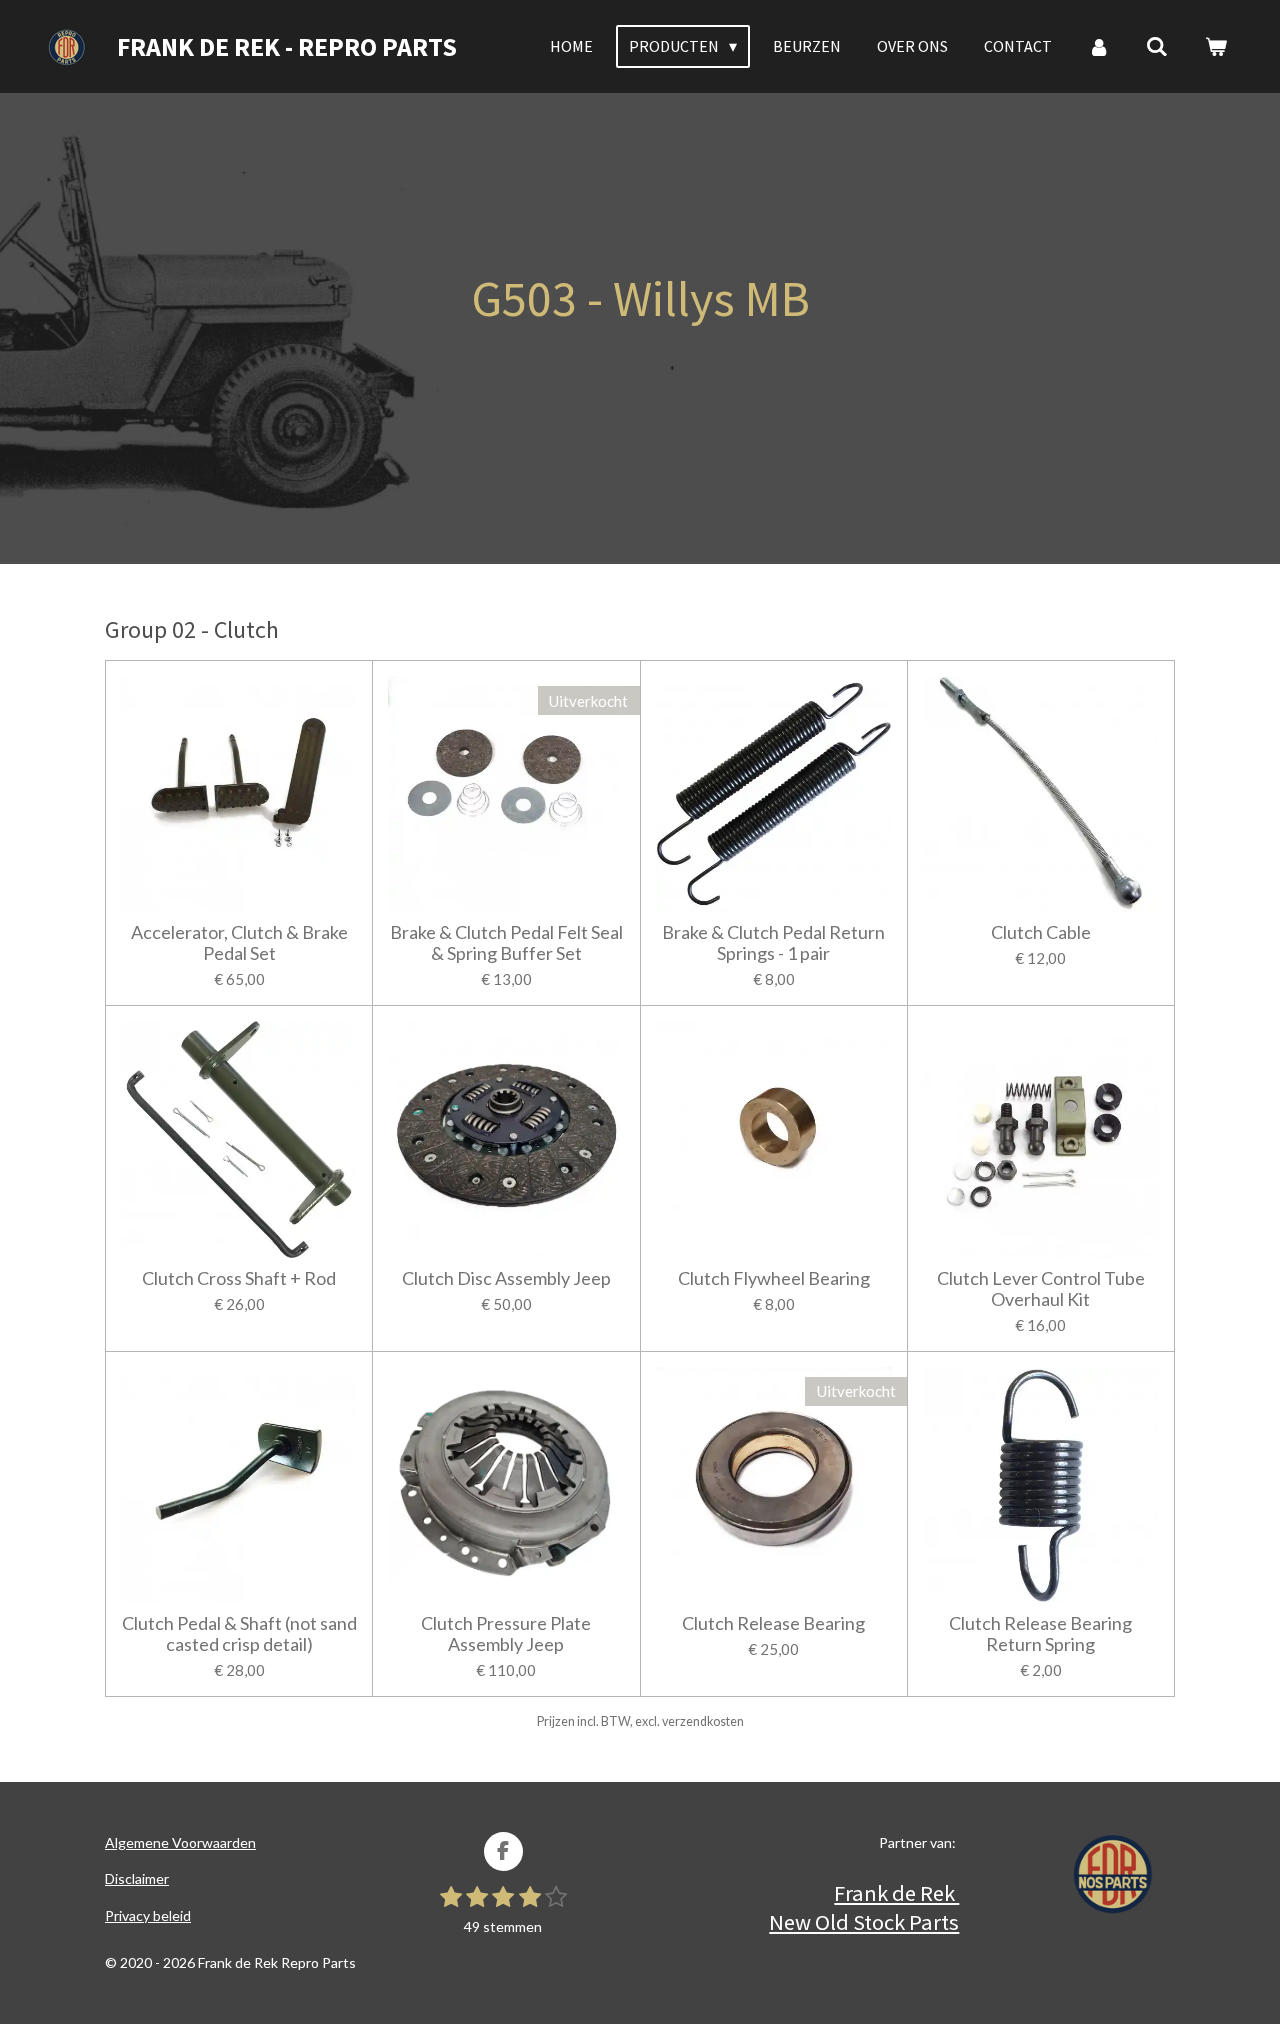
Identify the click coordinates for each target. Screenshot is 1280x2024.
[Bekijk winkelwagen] (1216, 46)
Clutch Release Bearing (773, 1623)
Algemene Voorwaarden (180, 1842)
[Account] (1099, 46)
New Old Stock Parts (864, 1922)
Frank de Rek (896, 1893)
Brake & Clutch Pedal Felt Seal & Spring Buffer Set (506, 943)
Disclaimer (137, 1878)
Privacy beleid (148, 1915)
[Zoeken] (1157, 46)
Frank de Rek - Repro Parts (287, 46)
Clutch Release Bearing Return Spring (1040, 1634)
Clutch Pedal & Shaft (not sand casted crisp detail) (239, 1634)
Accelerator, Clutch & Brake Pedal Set (239, 943)
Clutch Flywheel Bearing (774, 1278)
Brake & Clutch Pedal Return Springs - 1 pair (773, 943)
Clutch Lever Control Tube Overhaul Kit (1041, 1289)
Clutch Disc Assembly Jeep (506, 1278)
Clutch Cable (1041, 932)
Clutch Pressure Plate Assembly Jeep (506, 1634)
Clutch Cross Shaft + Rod (239, 1278)
